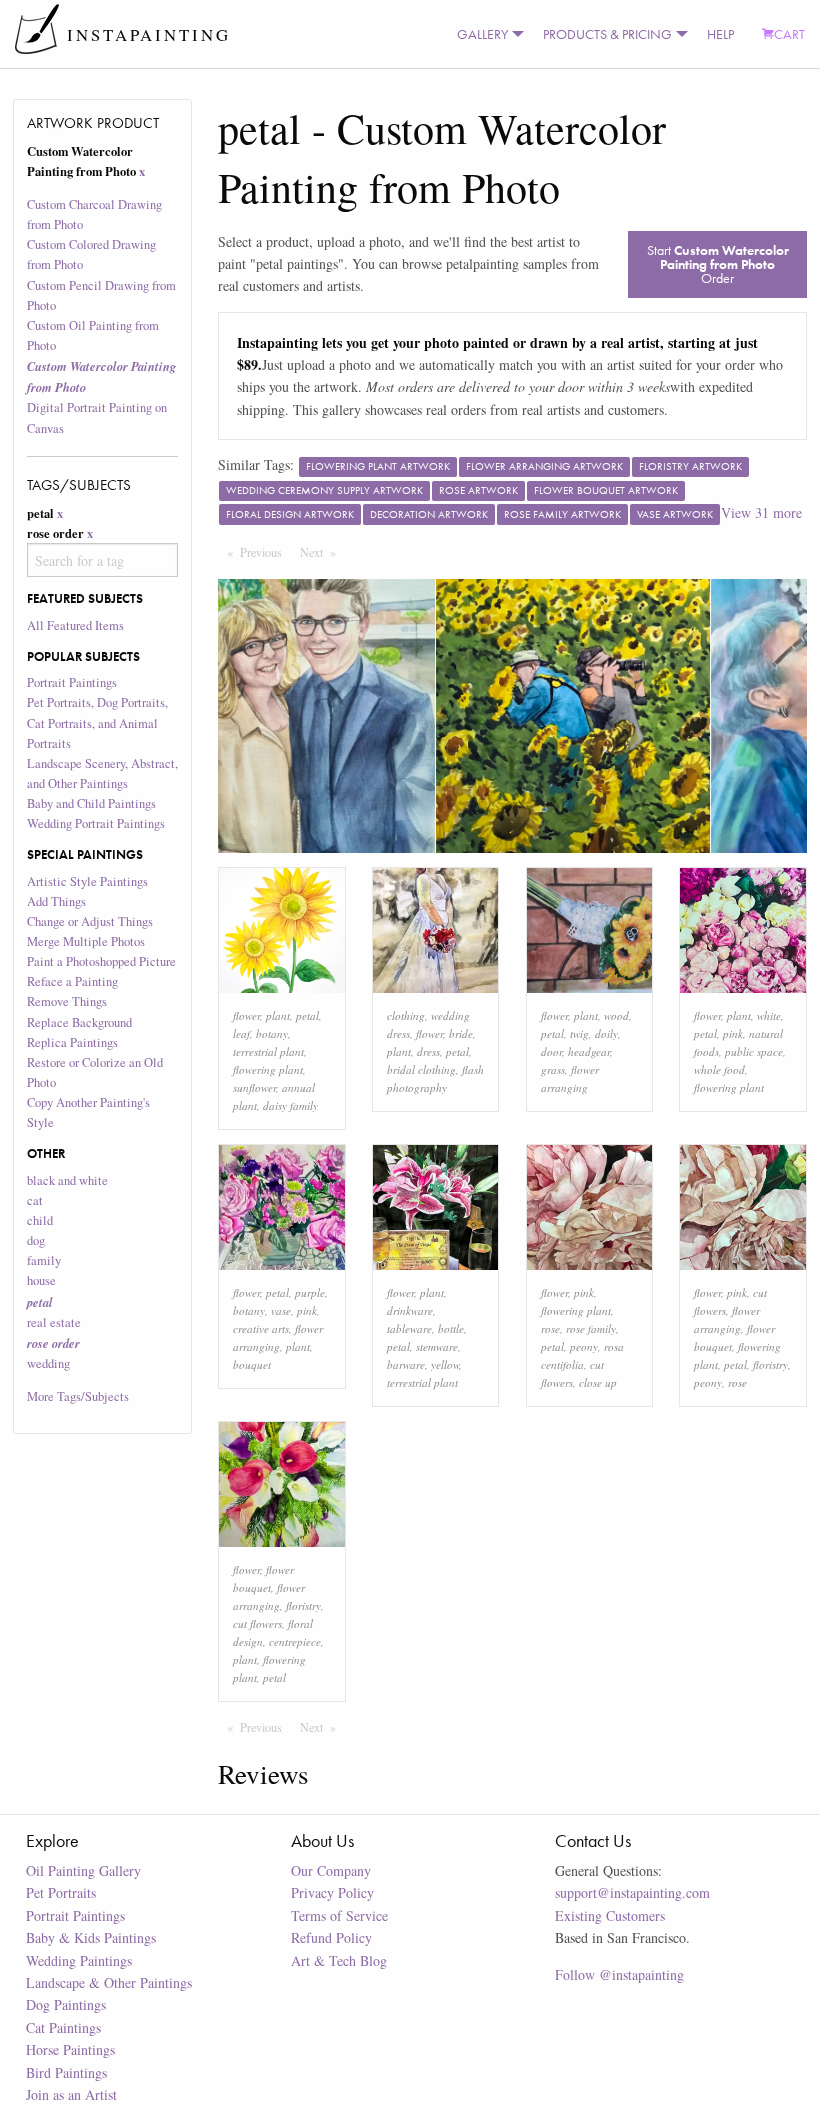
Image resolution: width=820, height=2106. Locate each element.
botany (272, 1033)
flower (246, 1015)
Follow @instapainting (619, 1974)
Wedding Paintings (79, 1960)
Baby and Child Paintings (91, 803)
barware (406, 1364)
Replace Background (79, 1022)
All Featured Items (75, 625)
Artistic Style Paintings (87, 881)
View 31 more (761, 512)
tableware (409, 1328)
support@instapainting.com (632, 1892)
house (41, 1280)
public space (754, 1051)
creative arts (261, 1328)
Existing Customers (610, 1915)
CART (789, 34)
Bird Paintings (66, 2072)
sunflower (254, 1087)
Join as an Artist (71, 2094)
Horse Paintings (70, 2049)
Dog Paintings (66, 2004)
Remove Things (67, 1001)
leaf (241, 1033)
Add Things (56, 901)
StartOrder (718, 264)
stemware (437, 1346)
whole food (719, 1069)
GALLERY (482, 34)
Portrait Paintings (72, 682)
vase (281, 1310)
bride (461, 1033)
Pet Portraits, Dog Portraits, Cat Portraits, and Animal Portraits (97, 722)
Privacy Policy (332, 1892)
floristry (770, 1364)
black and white (67, 1180)
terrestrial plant (268, 1051)
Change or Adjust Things (90, 921)
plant (278, 1015)
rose (550, 1328)
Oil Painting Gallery (83, 1870)
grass (553, 1069)
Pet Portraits (61, 1892)
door (551, 1051)
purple (310, 1292)
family (44, 1260)
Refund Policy (331, 1937)
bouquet (252, 1364)
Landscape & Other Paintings (109, 1982)
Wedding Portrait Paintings (96, 823)
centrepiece (295, 1641)
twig (579, 1033)
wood (616, 1015)
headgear (589, 1051)
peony (584, 1346)
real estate (54, 1322)
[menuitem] (486, 34)
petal (307, 1015)
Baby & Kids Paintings (91, 1937)
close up (598, 1382)
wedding (48, 1363)
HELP (720, 34)
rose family (591, 1328)
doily (606, 1033)
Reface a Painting (72, 981)
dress (428, 1051)
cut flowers (257, 1623)
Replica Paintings (72, 1042)
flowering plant (268, 1069)
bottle (451, 1328)
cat (35, 1200)
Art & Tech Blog (339, 1960)
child (40, 1220)
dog (36, 1240)
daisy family (290, 1105)
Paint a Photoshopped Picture (101, 961)
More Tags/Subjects (78, 1396)
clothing (406, 1015)
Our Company (331, 1870)
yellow (445, 1364)
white (769, 1015)
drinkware (410, 1310)
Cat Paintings (63, 2027)
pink (733, 1033)
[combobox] (103, 560)
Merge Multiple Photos (86, 941)
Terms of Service (339, 1915)
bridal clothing (421, 1069)
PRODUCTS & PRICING (607, 34)
